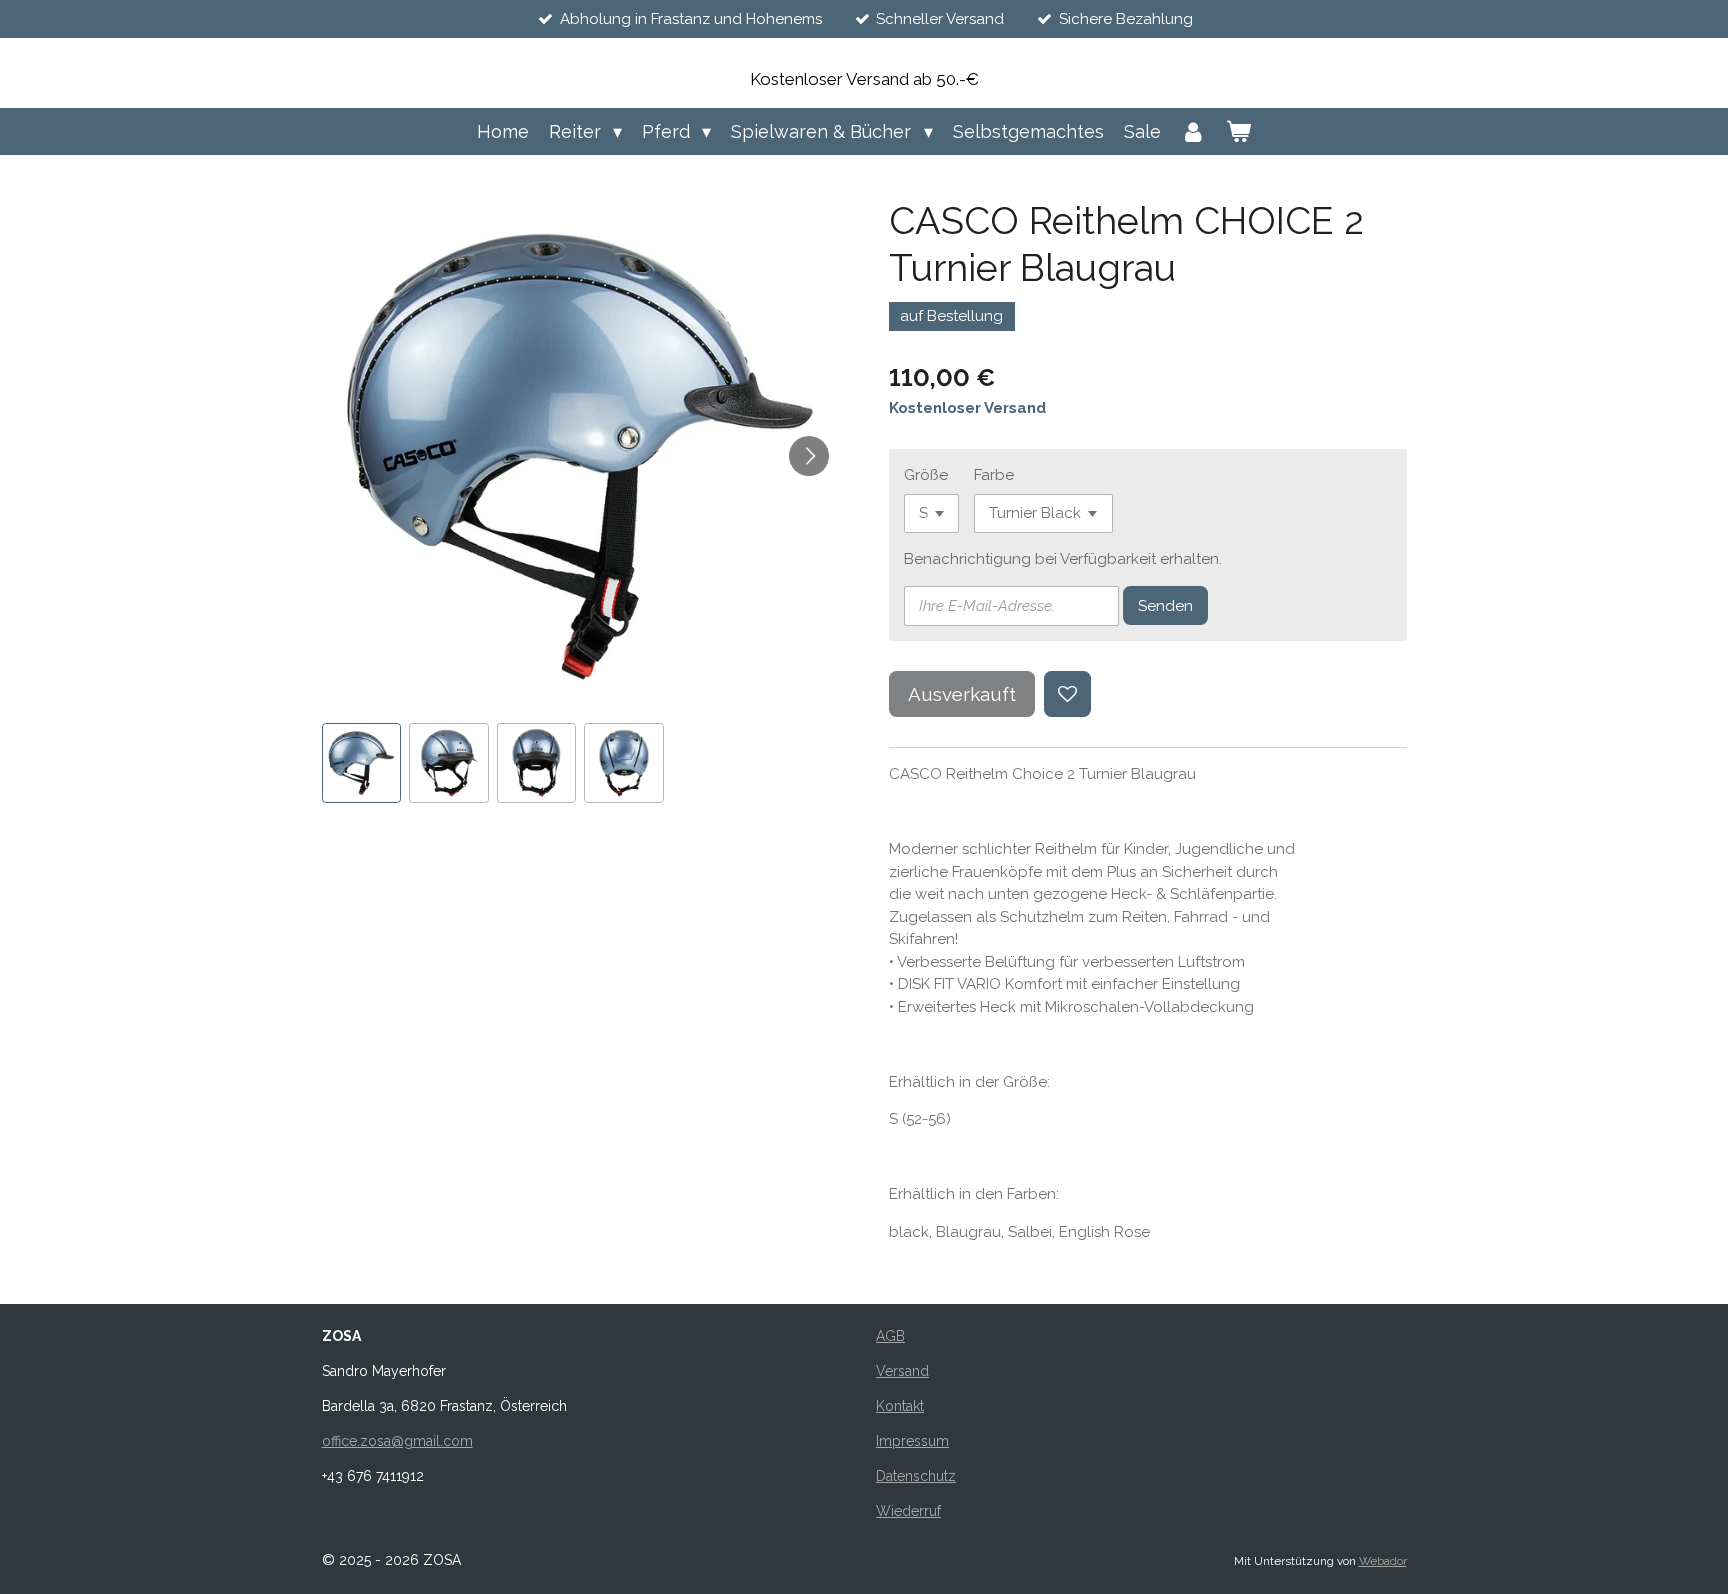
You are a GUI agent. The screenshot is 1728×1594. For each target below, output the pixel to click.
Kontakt (900, 1406)
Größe (926, 475)
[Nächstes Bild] (809, 456)
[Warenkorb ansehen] (1238, 131)
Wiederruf (908, 1511)
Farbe (994, 475)
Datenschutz (916, 1476)
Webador (1383, 1561)
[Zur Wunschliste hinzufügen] (1067, 694)
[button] (362, 763)
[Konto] (1193, 131)
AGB (890, 1336)
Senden (1165, 606)
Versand (902, 1371)
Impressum (912, 1441)
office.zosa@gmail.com (397, 1441)
